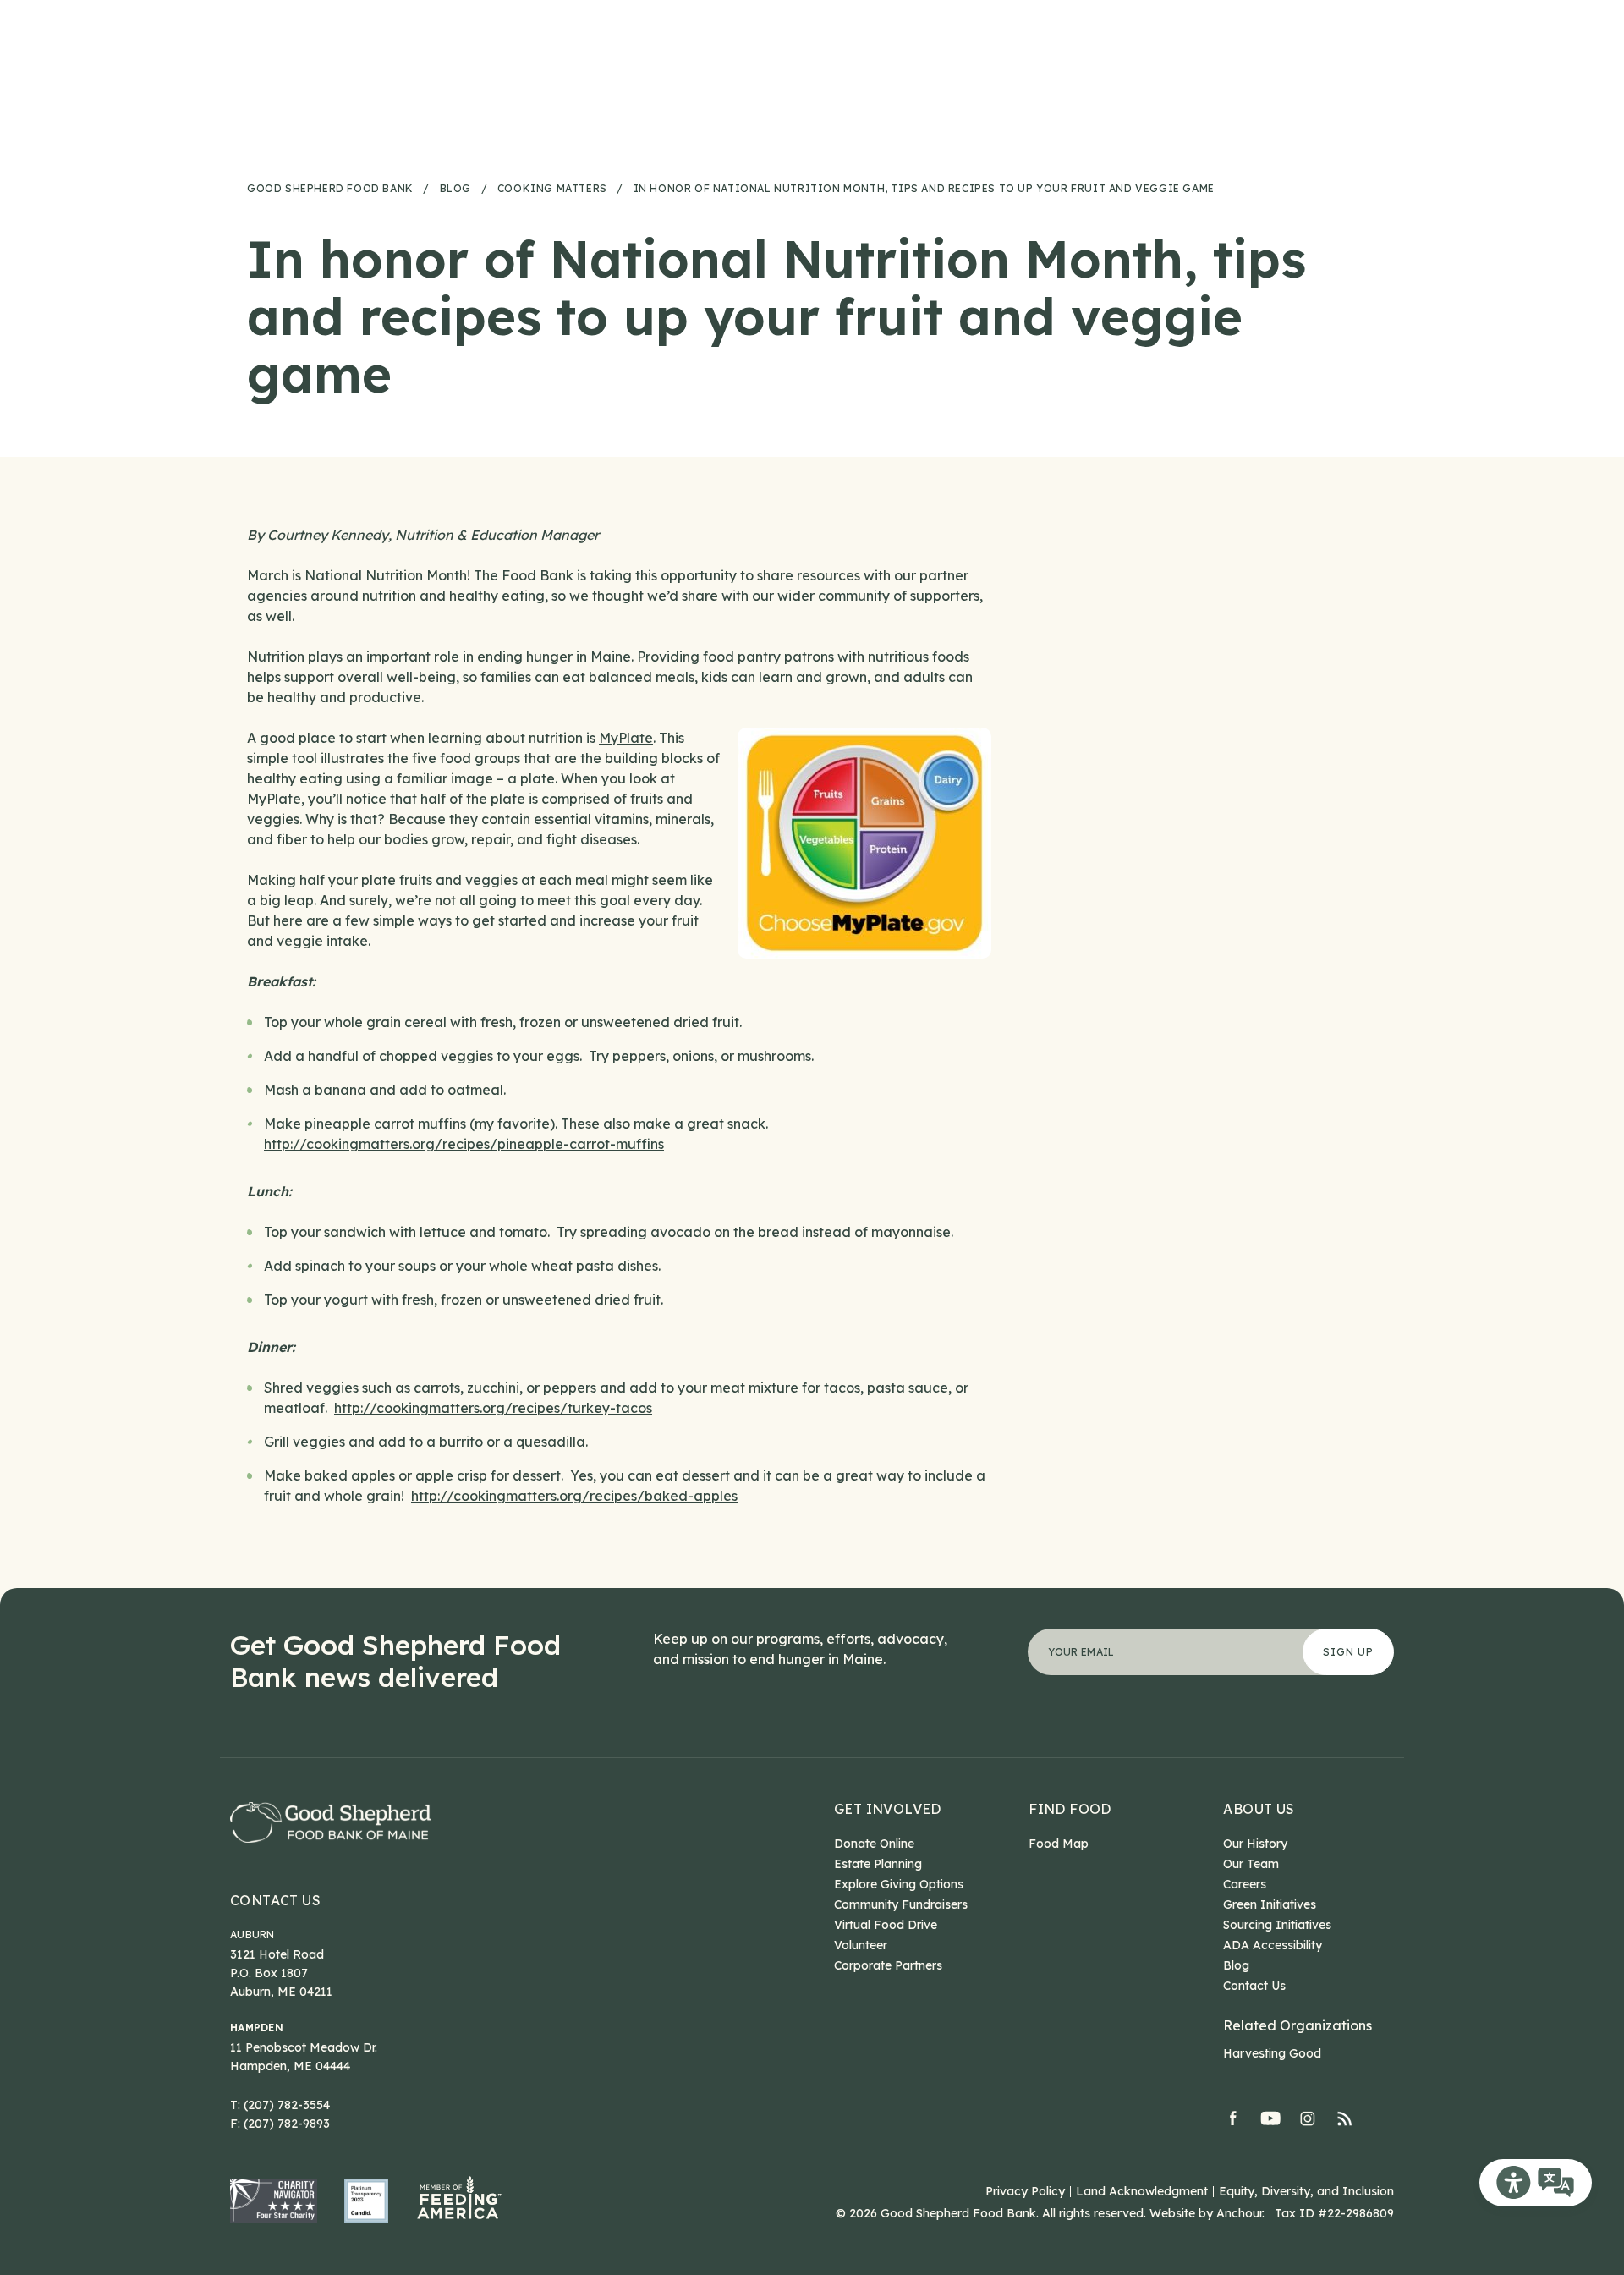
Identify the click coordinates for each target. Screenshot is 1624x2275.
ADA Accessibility (1273, 1945)
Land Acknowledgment (1142, 2191)
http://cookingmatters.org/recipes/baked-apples (574, 1496)
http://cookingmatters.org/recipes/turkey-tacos (493, 1408)
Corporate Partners (888, 1965)
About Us (1259, 1809)
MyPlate (626, 738)
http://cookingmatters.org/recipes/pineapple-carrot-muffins (464, 1144)
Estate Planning (878, 1864)
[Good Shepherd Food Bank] (331, 1822)
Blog (1236, 1965)
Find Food (1070, 1809)
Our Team (1251, 1864)
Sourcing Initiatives (1277, 1925)
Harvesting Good (1272, 2053)
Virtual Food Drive (886, 1925)
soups (417, 1266)
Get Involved (888, 1809)
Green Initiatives (1270, 1904)
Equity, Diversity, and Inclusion (1306, 2191)
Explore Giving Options (899, 1884)
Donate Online (874, 1844)
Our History (1255, 1844)
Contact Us (275, 1900)
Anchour (1239, 2213)
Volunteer (861, 1945)
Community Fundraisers (901, 1904)
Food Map (1059, 1844)
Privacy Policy (1025, 2191)
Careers (1245, 1884)
